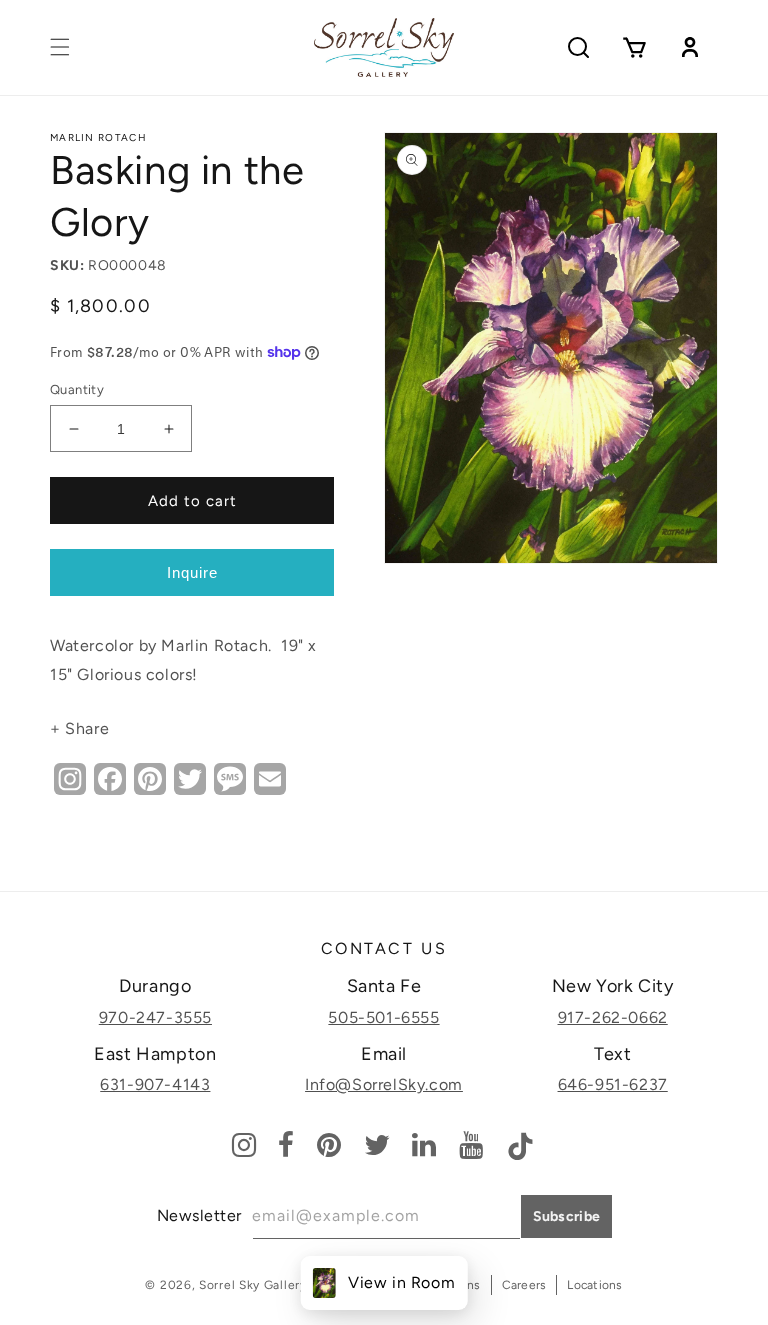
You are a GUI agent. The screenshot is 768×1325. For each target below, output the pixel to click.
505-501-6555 (383, 1017)
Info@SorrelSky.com (384, 1084)
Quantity (77, 389)
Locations (594, 1285)
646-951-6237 (613, 1084)
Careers (524, 1285)
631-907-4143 (155, 1084)
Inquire (192, 572)
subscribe (567, 1216)
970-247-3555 (155, 1017)
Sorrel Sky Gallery (253, 1285)
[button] (60, 47)
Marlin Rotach (98, 137)
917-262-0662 (613, 1017)
